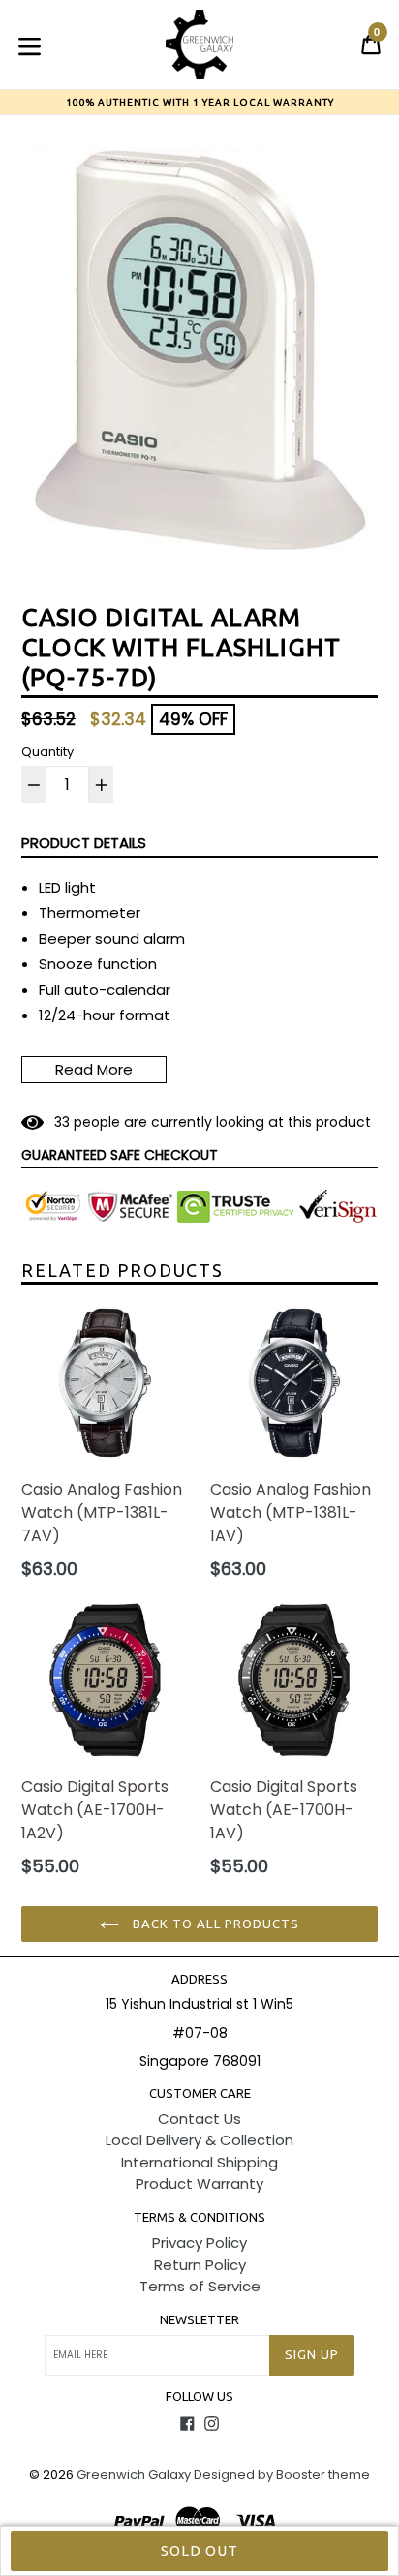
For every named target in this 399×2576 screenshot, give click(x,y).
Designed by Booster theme (282, 2475)
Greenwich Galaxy (134, 2475)
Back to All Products (214, 1924)
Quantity (47, 752)
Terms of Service (200, 2286)
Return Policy (200, 2265)
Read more (94, 1069)
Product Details (84, 843)
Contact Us (199, 2119)
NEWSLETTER (199, 2319)
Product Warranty (199, 2183)
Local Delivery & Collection (199, 2140)
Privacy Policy (199, 2243)
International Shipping (199, 2162)
